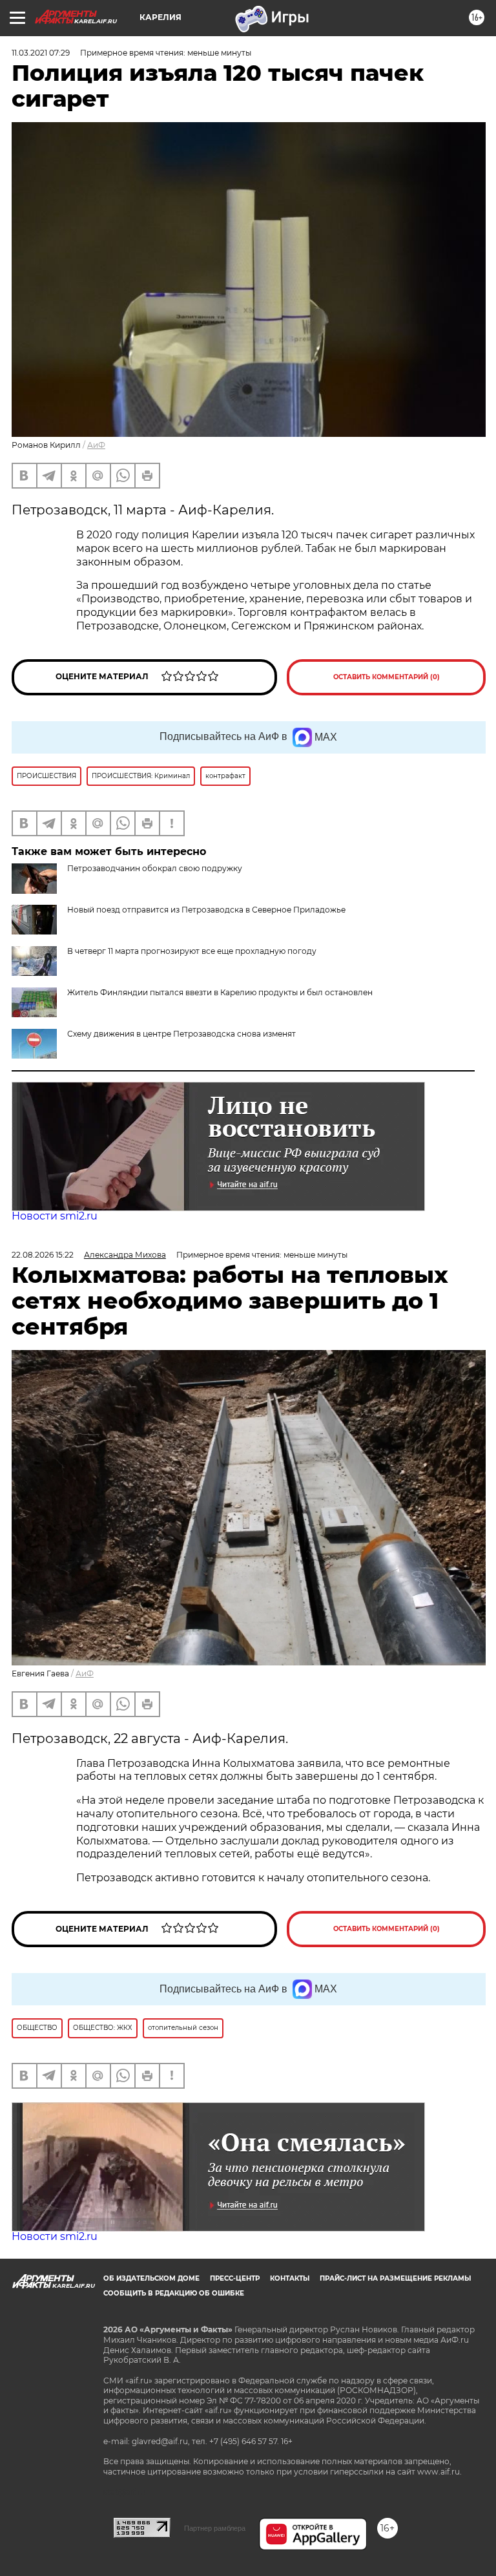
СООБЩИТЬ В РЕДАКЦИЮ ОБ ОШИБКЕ (174, 2293)
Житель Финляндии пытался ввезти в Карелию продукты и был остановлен (220, 992)
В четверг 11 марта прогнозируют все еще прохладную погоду (192, 951)
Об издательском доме (151, 2278)
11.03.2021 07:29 (41, 53)
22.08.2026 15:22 (43, 1255)
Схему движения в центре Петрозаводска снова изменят (181, 1034)
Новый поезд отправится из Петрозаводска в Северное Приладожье (206, 910)
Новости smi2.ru (55, 1216)
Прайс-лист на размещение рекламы (395, 2278)
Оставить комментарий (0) (387, 677)
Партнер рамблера (215, 2528)
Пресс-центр (235, 2278)
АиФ (96, 445)
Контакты (290, 2278)
